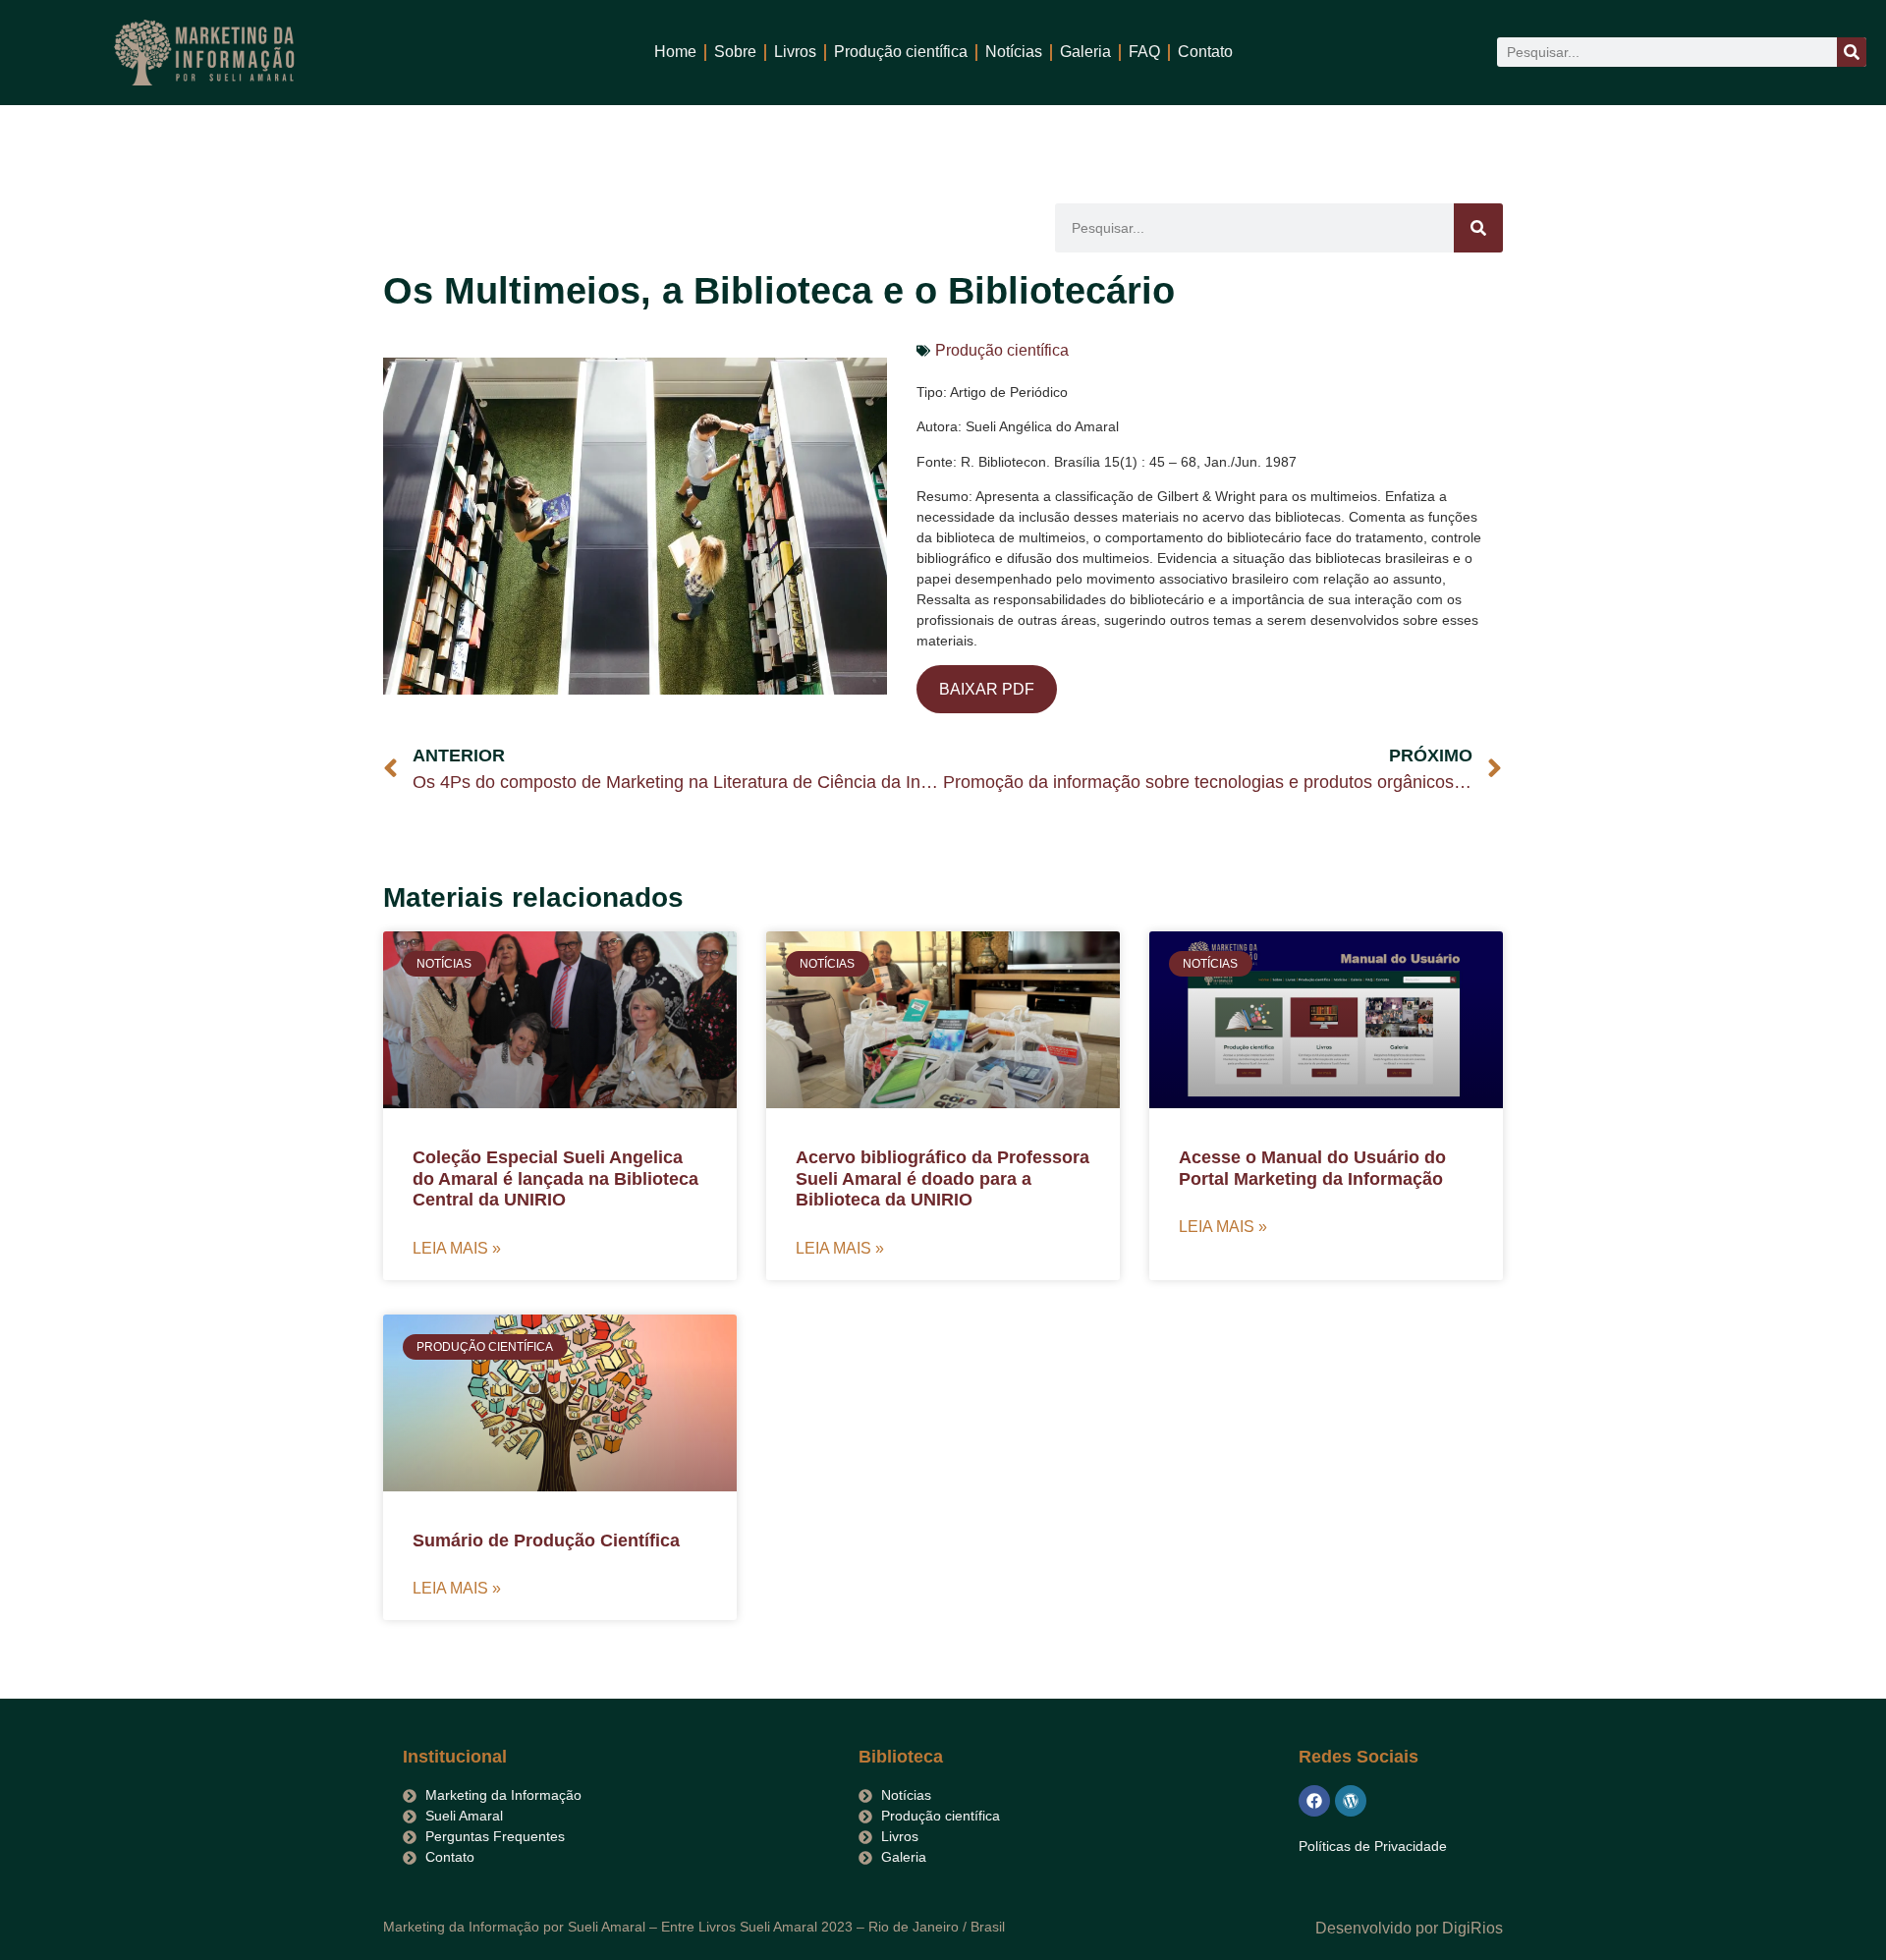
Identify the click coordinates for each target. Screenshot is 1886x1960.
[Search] (1852, 52)
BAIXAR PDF (987, 689)
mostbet (389, 37)
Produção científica (901, 52)
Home (675, 52)
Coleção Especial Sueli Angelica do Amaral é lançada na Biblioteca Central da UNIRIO (555, 1178)
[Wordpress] (1351, 1801)
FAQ (1144, 52)
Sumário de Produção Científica (546, 1540)
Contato (1205, 52)
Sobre (735, 52)
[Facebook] (1314, 1801)
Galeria (1085, 52)
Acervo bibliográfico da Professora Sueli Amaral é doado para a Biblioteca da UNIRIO (943, 1178)
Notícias (1014, 52)
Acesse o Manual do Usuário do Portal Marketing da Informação (1312, 1168)
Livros (795, 52)
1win (350, 37)
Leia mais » (457, 1248)
